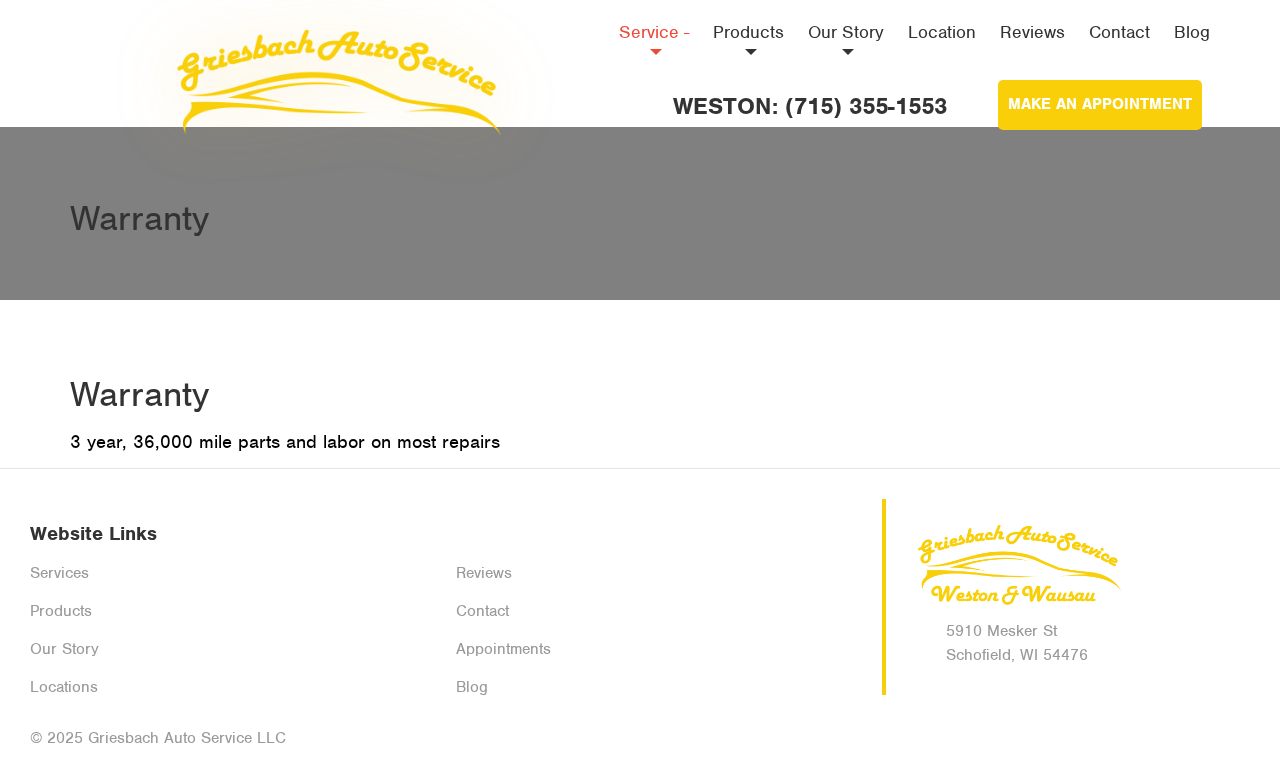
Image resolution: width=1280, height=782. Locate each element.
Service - (654, 32)
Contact (1119, 32)
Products (748, 32)
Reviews (1032, 32)
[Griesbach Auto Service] (334, 75)
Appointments (503, 649)
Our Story (846, 32)
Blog (1192, 32)
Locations (64, 687)
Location (942, 32)
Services (59, 573)
